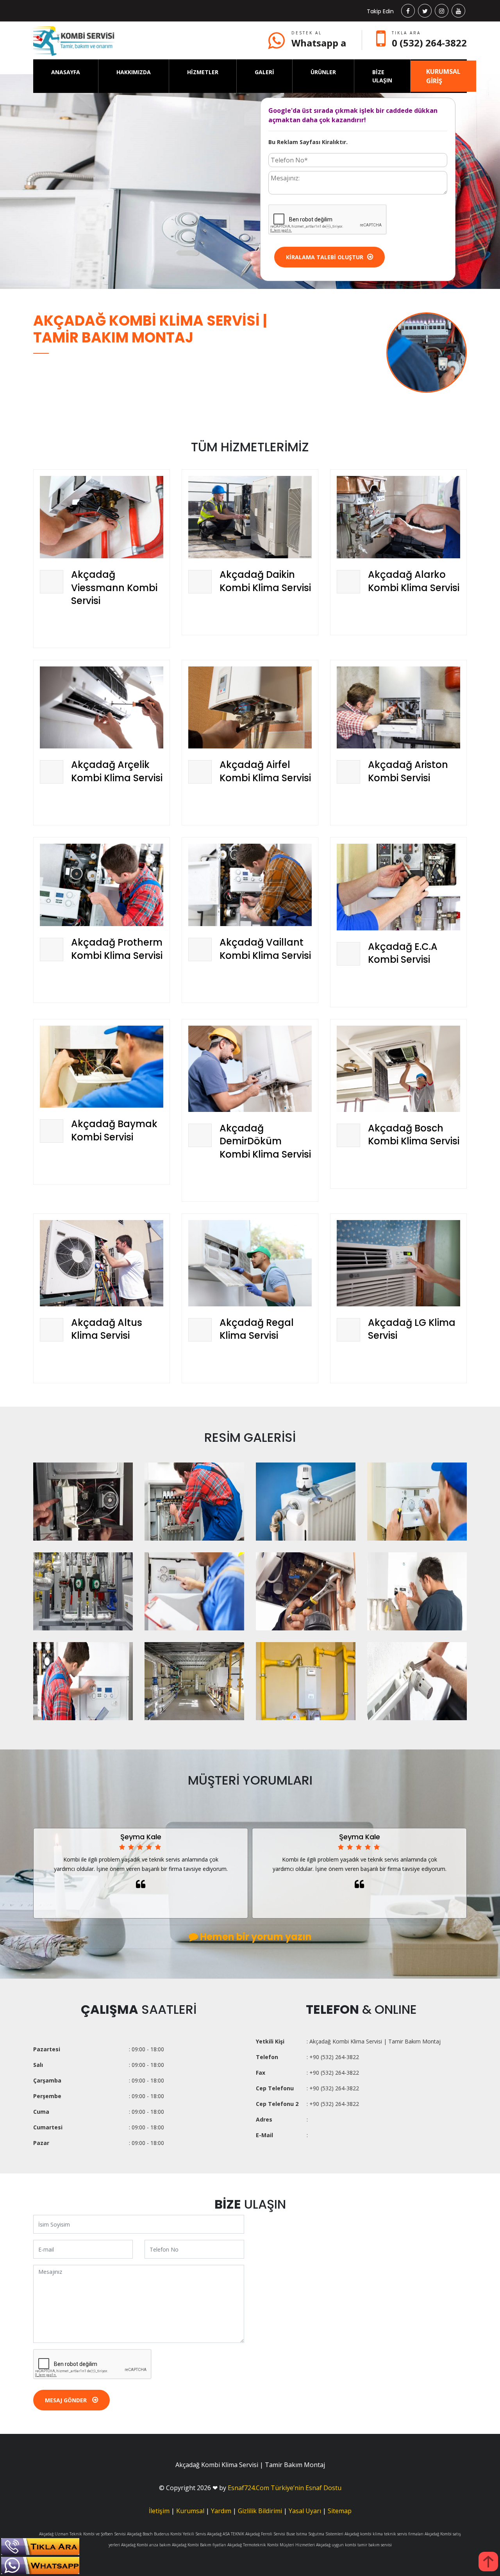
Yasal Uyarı (305, 2511)
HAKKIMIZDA (134, 72)
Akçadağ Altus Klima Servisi (107, 1329)
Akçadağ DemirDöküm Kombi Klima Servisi (265, 1141)
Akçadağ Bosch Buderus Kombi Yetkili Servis (166, 2534)
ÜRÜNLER (323, 72)
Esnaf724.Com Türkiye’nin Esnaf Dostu (285, 2488)
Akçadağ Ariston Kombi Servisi (408, 771)
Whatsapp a (319, 43)
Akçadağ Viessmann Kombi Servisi (114, 588)
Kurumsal (190, 2511)
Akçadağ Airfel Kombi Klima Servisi (265, 771)
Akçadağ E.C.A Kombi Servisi (403, 953)
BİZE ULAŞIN (382, 76)
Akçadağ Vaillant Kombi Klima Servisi (265, 949)
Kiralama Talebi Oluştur (325, 257)
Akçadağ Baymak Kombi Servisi (114, 1130)
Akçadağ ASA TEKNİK (226, 2534)
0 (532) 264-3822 (429, 43)
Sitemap (340, 2511)
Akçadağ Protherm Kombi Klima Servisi (117, 949)
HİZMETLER (203, 72)
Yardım (221, 2511)
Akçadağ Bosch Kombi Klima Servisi (414, 1135)
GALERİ (264, 72)
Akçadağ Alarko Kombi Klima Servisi (414, 581)
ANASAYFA (66, 72)
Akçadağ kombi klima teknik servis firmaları (384, 2534)
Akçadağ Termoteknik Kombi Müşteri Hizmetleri (271, 2545)
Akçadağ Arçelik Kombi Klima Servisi (117, 771)
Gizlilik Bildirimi (260, 2511)
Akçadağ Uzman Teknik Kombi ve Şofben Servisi (82, 2534)
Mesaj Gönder (67, 2400)
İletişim (159, 2511)
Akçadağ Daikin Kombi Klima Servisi (265, 581)
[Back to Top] (488, 2562)
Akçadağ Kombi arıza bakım (146, 2545)
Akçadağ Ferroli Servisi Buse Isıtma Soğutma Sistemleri (294, 2534)
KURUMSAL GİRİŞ (443, 76)
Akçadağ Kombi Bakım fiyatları (199, 2545)
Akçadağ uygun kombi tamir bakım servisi (354, 2545)
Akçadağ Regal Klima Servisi (257, 1329)
